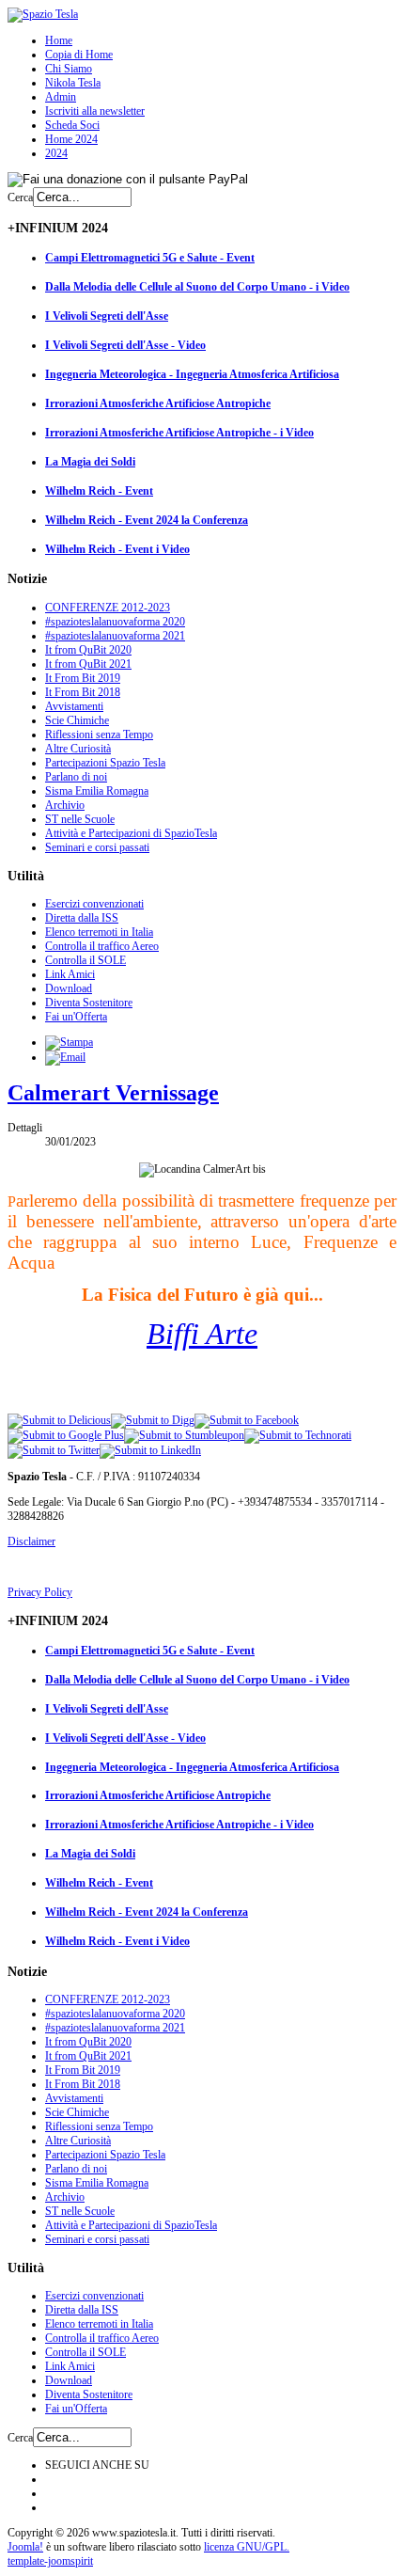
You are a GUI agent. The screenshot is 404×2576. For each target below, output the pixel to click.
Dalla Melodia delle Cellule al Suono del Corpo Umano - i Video (197, 287)
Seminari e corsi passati (97, 847)
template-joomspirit (50, 2561)
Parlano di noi (76, 777)
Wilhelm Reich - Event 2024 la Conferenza (147, 520)
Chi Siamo (69, 69)
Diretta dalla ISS (82, 918)
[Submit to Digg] (153, 1420)
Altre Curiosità (78, 749)
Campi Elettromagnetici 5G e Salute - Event (150, 258)
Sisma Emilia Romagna (97, 791)
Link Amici (70, 974)
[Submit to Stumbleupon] (184, 1435)
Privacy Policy (40, 1592)
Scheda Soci (72, 125)
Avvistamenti (74, 706)
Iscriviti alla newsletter (95, 111)
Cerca (20, 198)
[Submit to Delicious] (59, 1420)
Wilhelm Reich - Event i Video (117, 549)
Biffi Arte (202, 1334)
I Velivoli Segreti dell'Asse (107, 316)
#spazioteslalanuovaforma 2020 (115, 622)
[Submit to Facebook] (247, 1420)
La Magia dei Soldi (90, 462)
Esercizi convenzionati (94, 904)
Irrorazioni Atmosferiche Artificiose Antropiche (158, 403)
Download (69, 988)
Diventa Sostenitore (89, 1003)
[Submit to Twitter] (54, 1450)
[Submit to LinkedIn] (150, 1450)
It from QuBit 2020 (88, 650)
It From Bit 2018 (83, 692)
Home (59, 40)
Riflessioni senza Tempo (99, 735)
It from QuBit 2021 (88, 664)
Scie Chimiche (77, 720)
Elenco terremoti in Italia (99, 932)
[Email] (65, 1057)
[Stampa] (69, 1042)
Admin (61, 97)
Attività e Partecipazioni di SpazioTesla (131, 833)
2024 (56, 153)
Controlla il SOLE (85, 960)
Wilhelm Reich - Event (99, 491)
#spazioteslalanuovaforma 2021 (115, 636)
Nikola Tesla (73, 83)
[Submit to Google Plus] (66, 1435)
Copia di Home (79, 55)
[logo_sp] (43, 14)
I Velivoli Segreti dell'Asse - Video (125, 345)
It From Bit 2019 (83, 678)
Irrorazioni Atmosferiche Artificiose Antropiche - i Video (179, 433)
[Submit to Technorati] (298, 1435)
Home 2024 (71, 139)
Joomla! (25, 2547)
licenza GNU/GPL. (247, 2547)
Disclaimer (31, 1541)
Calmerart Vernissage (113, 1093)
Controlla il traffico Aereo (102, 946)
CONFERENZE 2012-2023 (108, 608)
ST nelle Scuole (80, 819)
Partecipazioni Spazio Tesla (105, 763)
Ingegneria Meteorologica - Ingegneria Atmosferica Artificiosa (192, 374)
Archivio (65, 805)
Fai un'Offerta (76, 1017)
